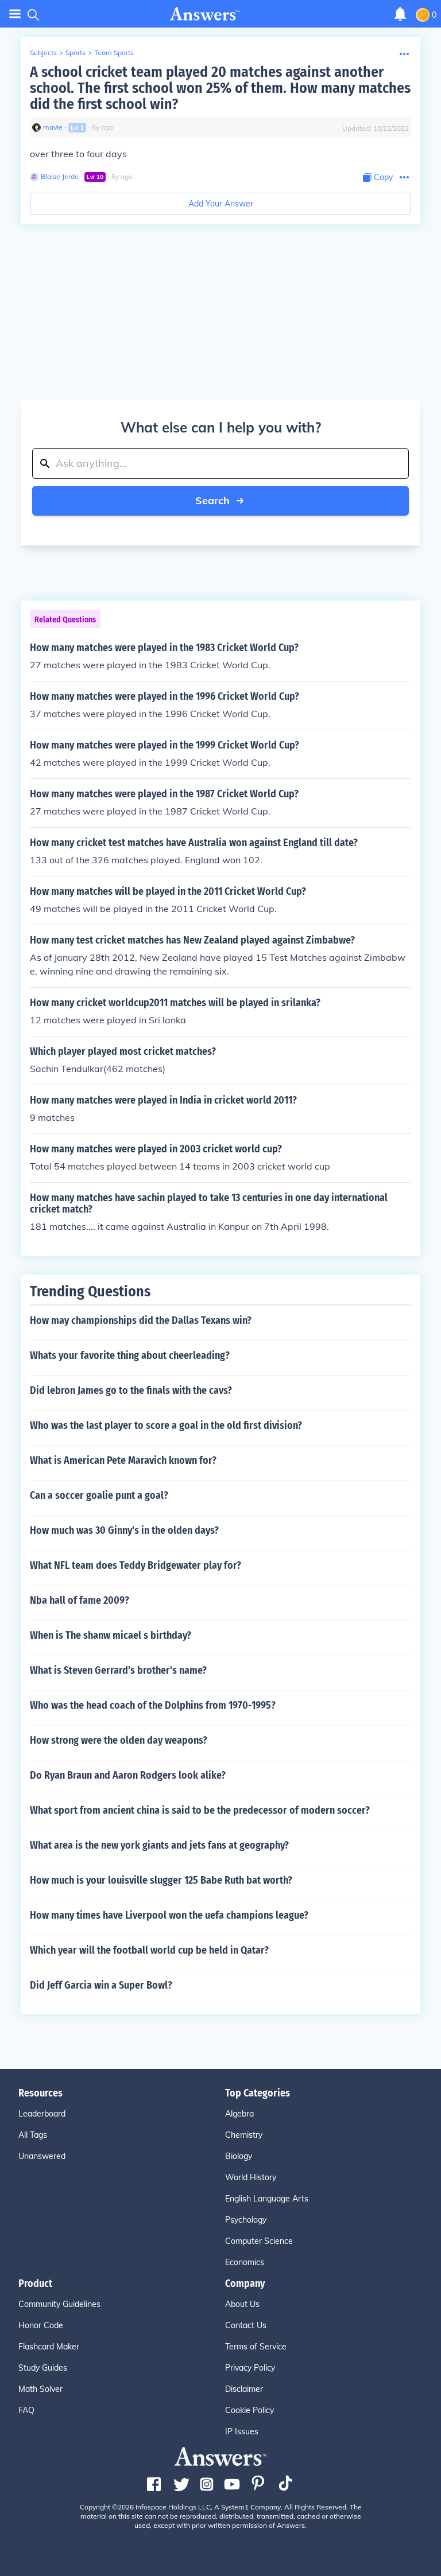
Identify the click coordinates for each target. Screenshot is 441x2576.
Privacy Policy (250, 2368)
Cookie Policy (249, 2410)
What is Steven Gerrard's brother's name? (118, 1670)
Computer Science (259, 2241)
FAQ (26, 2410)
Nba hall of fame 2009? (80, 1600)
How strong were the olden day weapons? (119, 1740)
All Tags (33, 2135)
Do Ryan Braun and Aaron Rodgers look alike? (128, 1775)
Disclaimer (244, 2389)
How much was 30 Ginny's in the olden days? (124, 1530)
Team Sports (114, 52)
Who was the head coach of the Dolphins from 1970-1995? (153, 1705)
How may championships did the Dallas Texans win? (141, 1320)
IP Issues (242, 2431)
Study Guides (43, 2368)
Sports (76, 52)
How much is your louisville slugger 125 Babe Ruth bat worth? (161, 1880)
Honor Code (41, 2325)
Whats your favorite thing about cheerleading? (130, 1355)
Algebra (239, 2114)
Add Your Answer (221, 204)
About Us (242, 2304)
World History (251, 2177)
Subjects (43, 52)
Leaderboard (42, 2114)
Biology (239, 2156)
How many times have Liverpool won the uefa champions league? (169, 1915)
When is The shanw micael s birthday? (111, 1635)
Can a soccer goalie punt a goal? (99, 1495)
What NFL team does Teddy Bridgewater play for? (136, 1565)
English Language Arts (267, 2199)
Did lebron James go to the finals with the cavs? (131, 1390)
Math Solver (40, 2389)
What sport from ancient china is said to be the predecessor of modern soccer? (200, 1810)
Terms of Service (256, 2347)
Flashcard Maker (49, 2347)
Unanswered (42, 2156)
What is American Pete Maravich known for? (123, 1460)
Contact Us (246, 2325)
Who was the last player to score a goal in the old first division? (166, 1425)
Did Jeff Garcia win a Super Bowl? (101, 1985)
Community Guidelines (59, 2304)
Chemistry (244, 2135)
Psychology (246, 2220)
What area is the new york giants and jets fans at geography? (159, 1845)
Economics (245, 2262)
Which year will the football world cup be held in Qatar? (149, 1950)
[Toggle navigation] (15, 14)
